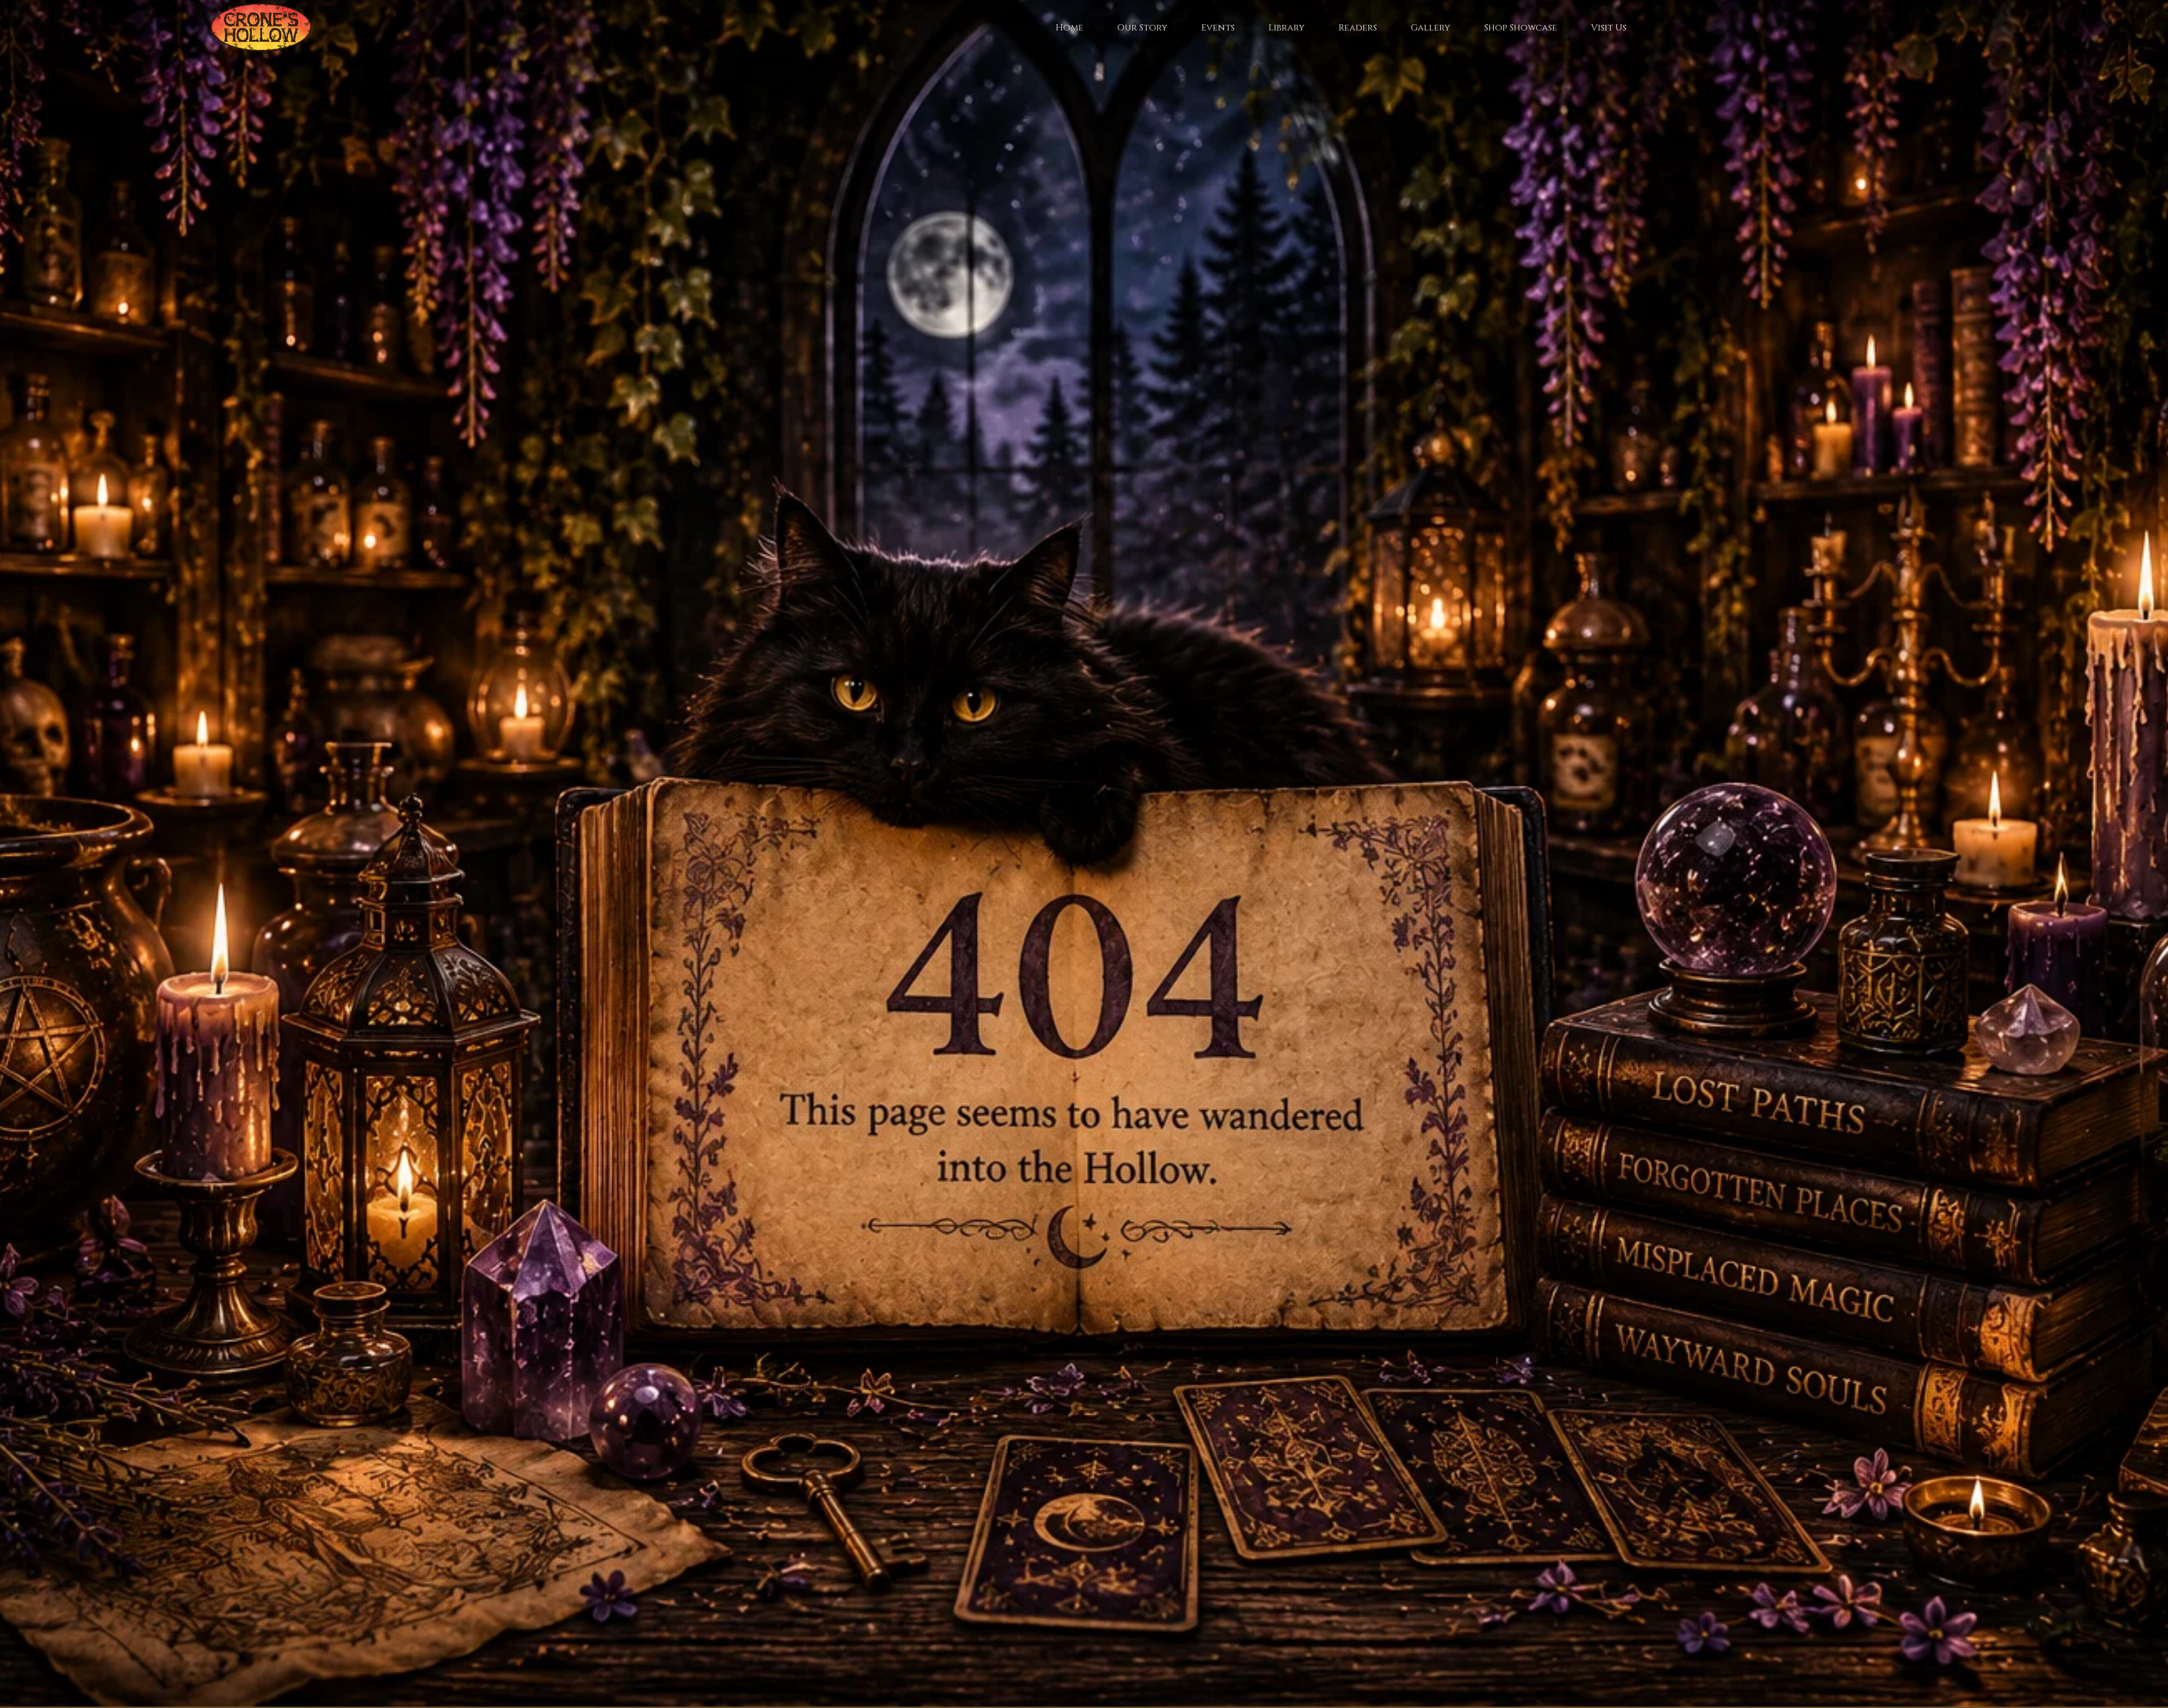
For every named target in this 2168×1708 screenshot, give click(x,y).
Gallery (1431, 28)
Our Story (1142, 28)
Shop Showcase (1521, 28)
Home (1070, 28)
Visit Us (1609, 28)
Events (1218, 28)
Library (1287, 28)
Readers (1358, 28)
